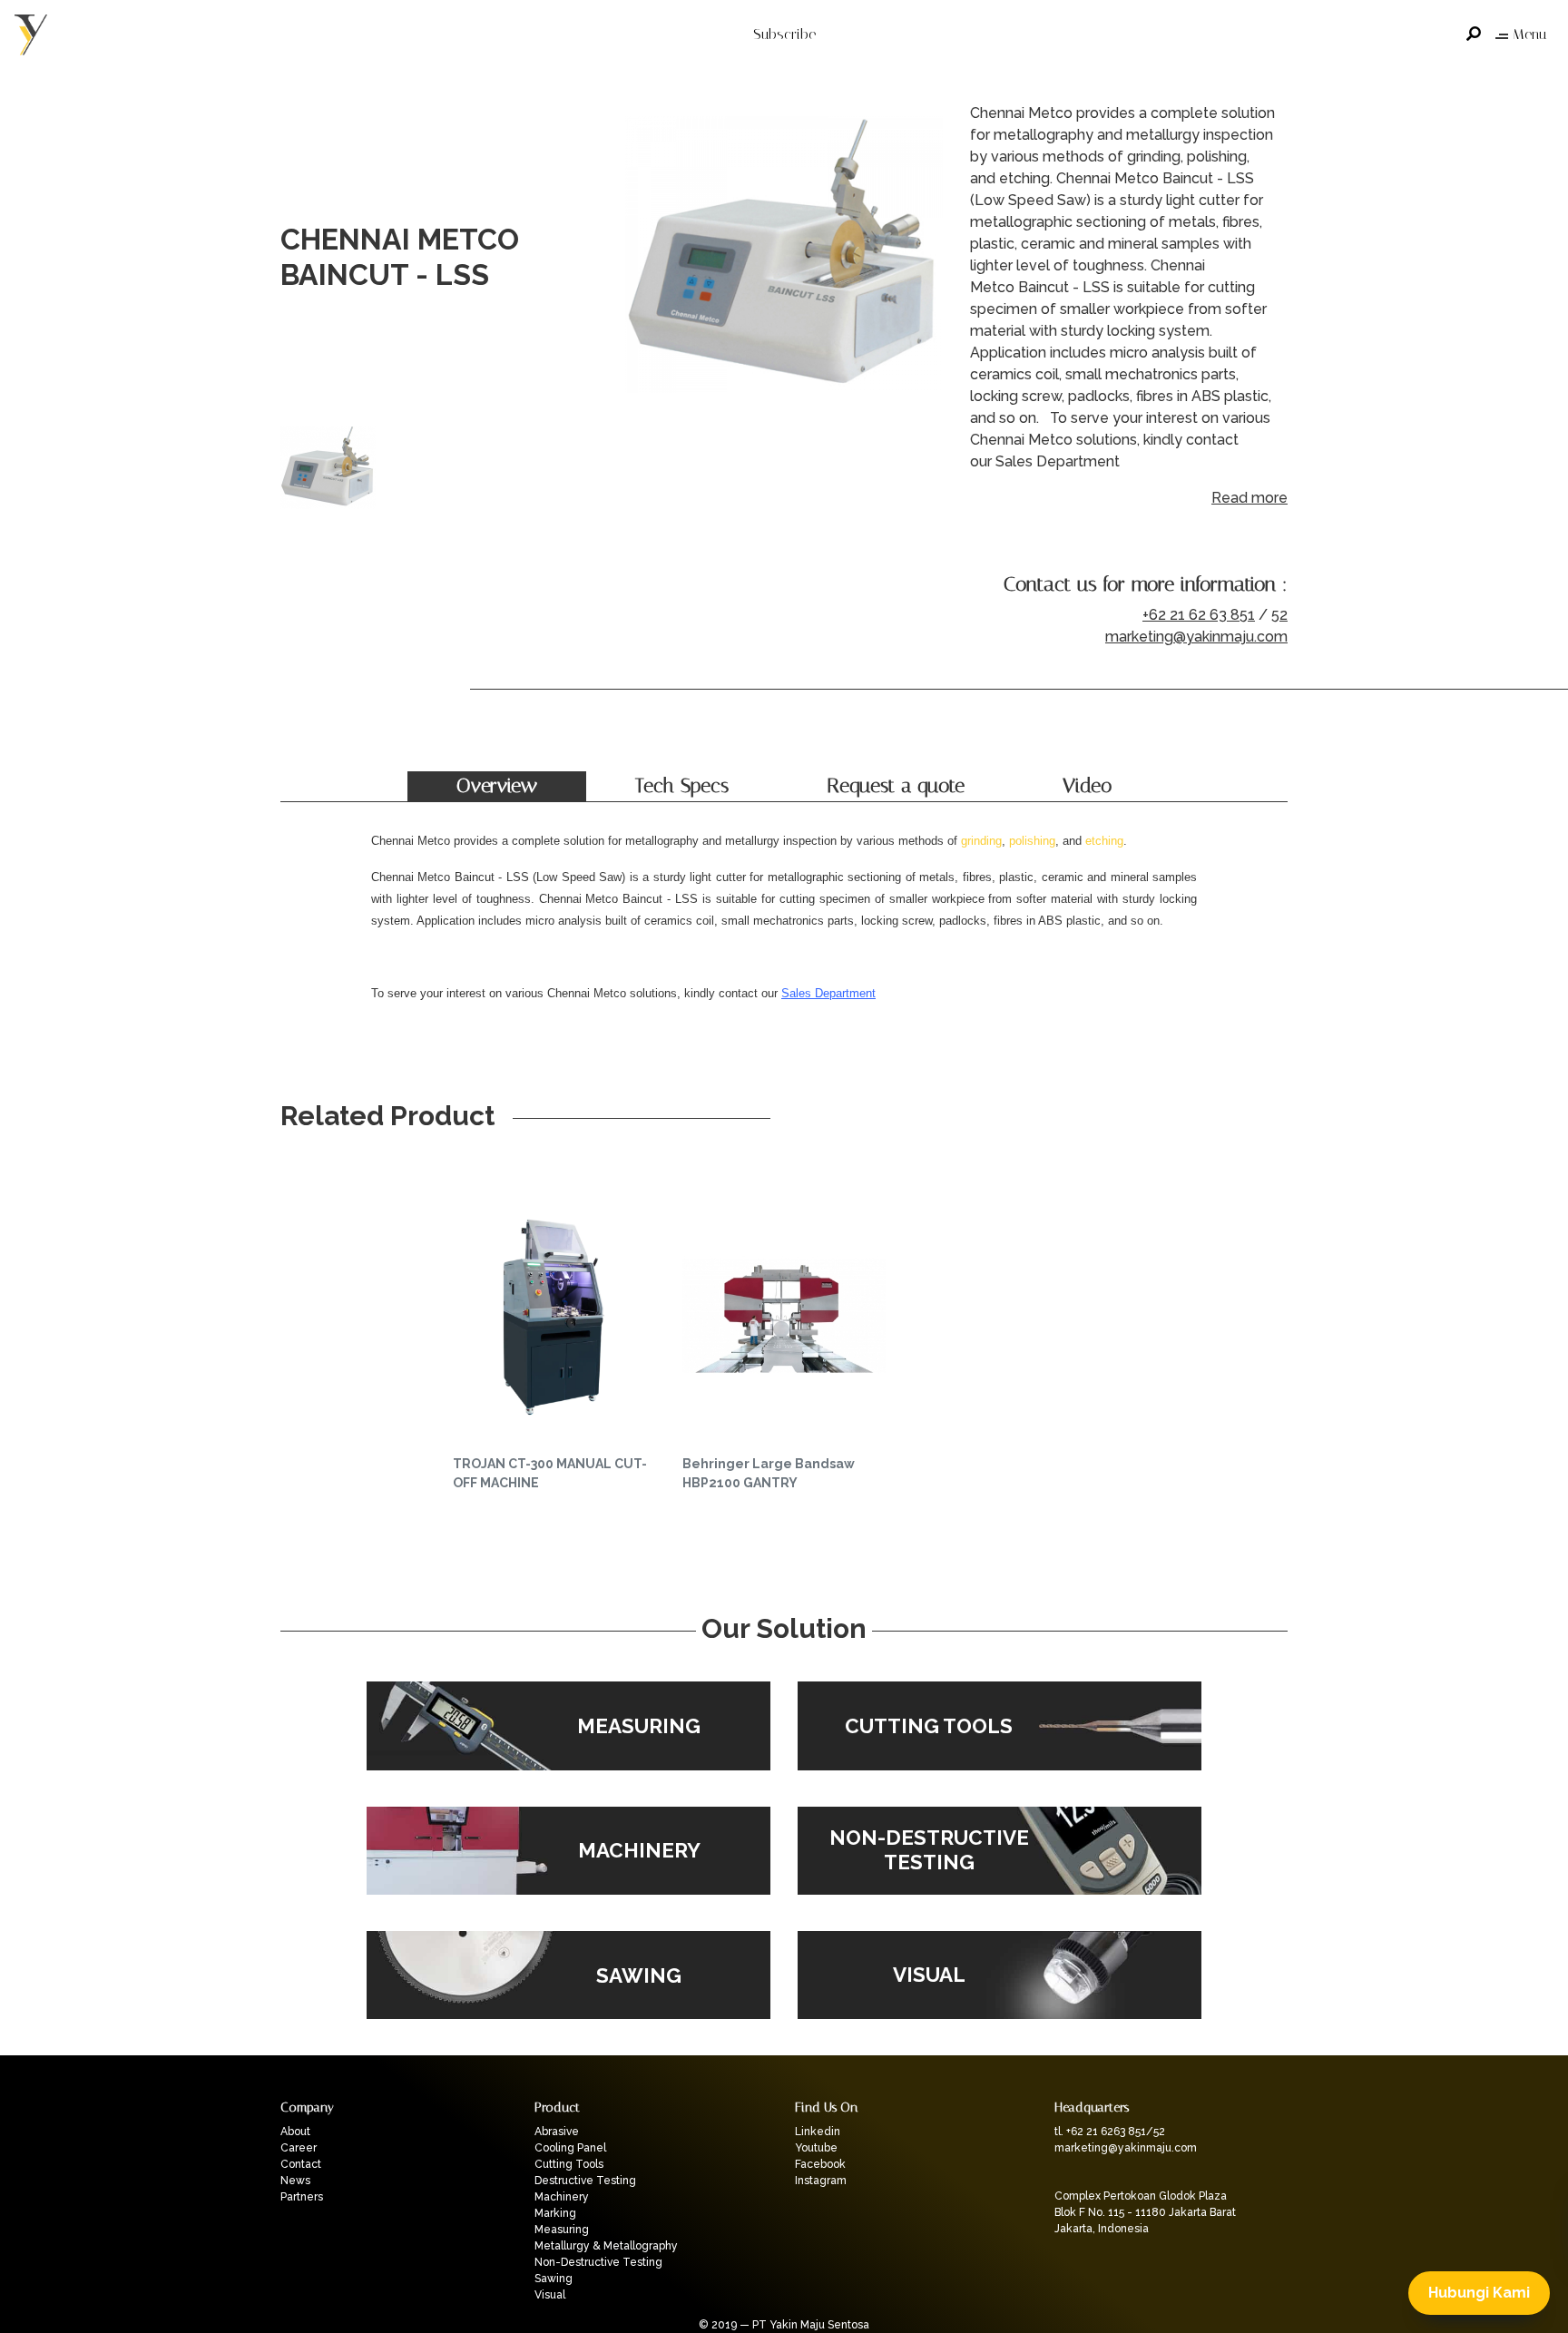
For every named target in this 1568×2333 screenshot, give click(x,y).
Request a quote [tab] (896, 786)
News (295, 2181)
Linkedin (818, 2132)
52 (1279, 615)
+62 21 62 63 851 (1199, 615)
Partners (302, 2197)
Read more (1249, 498)
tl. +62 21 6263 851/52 (1110, 2132)
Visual (550, 2295)
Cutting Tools (569, 2164)
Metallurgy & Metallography (606, 2246)
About (295, 2132)
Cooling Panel (570, 2148)
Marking (555, 2213)
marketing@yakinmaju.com (1196, 637)
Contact (301, 2164)
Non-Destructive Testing (598, 2262)
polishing (1032, 841)
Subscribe (784, 34)
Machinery (562, 2197)
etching (1104, 841)
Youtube (816, 2148)
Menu (1529, 34)
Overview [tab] (497, 786)
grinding (981, 841)
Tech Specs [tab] (682, 786)
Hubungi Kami (1479, 2293)
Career (299, 2148)
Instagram (821, 2181)
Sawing (554, 2279)
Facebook (820, 2164)
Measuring (562, 2230)
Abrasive (557, 2132)
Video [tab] (1087, 786)
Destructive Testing (585, 2181)
